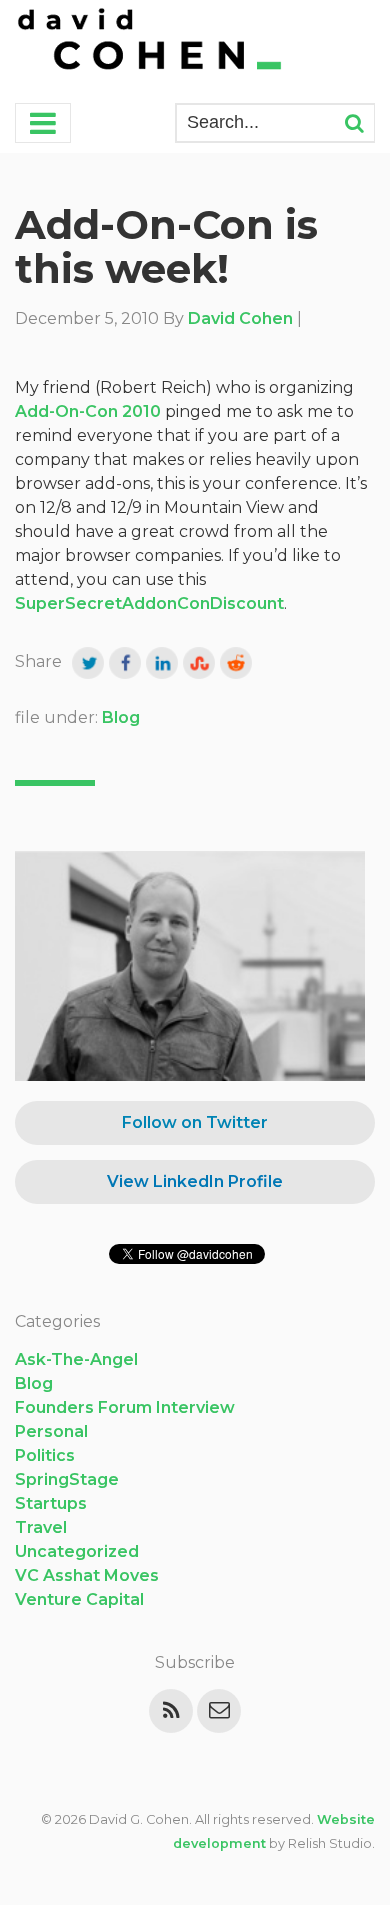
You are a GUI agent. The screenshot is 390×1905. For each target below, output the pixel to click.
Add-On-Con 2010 (88, 411)
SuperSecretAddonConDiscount (149, 603)
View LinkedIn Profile (195, 1181)
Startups (51, 1503)
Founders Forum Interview (125, 1407)
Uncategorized (77, 1551)
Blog (121, 717)
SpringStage (67, 1479)
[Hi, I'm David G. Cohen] (151, 41)
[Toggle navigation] (43, 123)
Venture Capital (79, 1599)
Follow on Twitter (195, 1122)
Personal (51, 1431)
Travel (41, 1527)
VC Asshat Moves (87, 1575)
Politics (45, 1455)
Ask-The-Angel (76, 1359)
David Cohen (240, 318)
